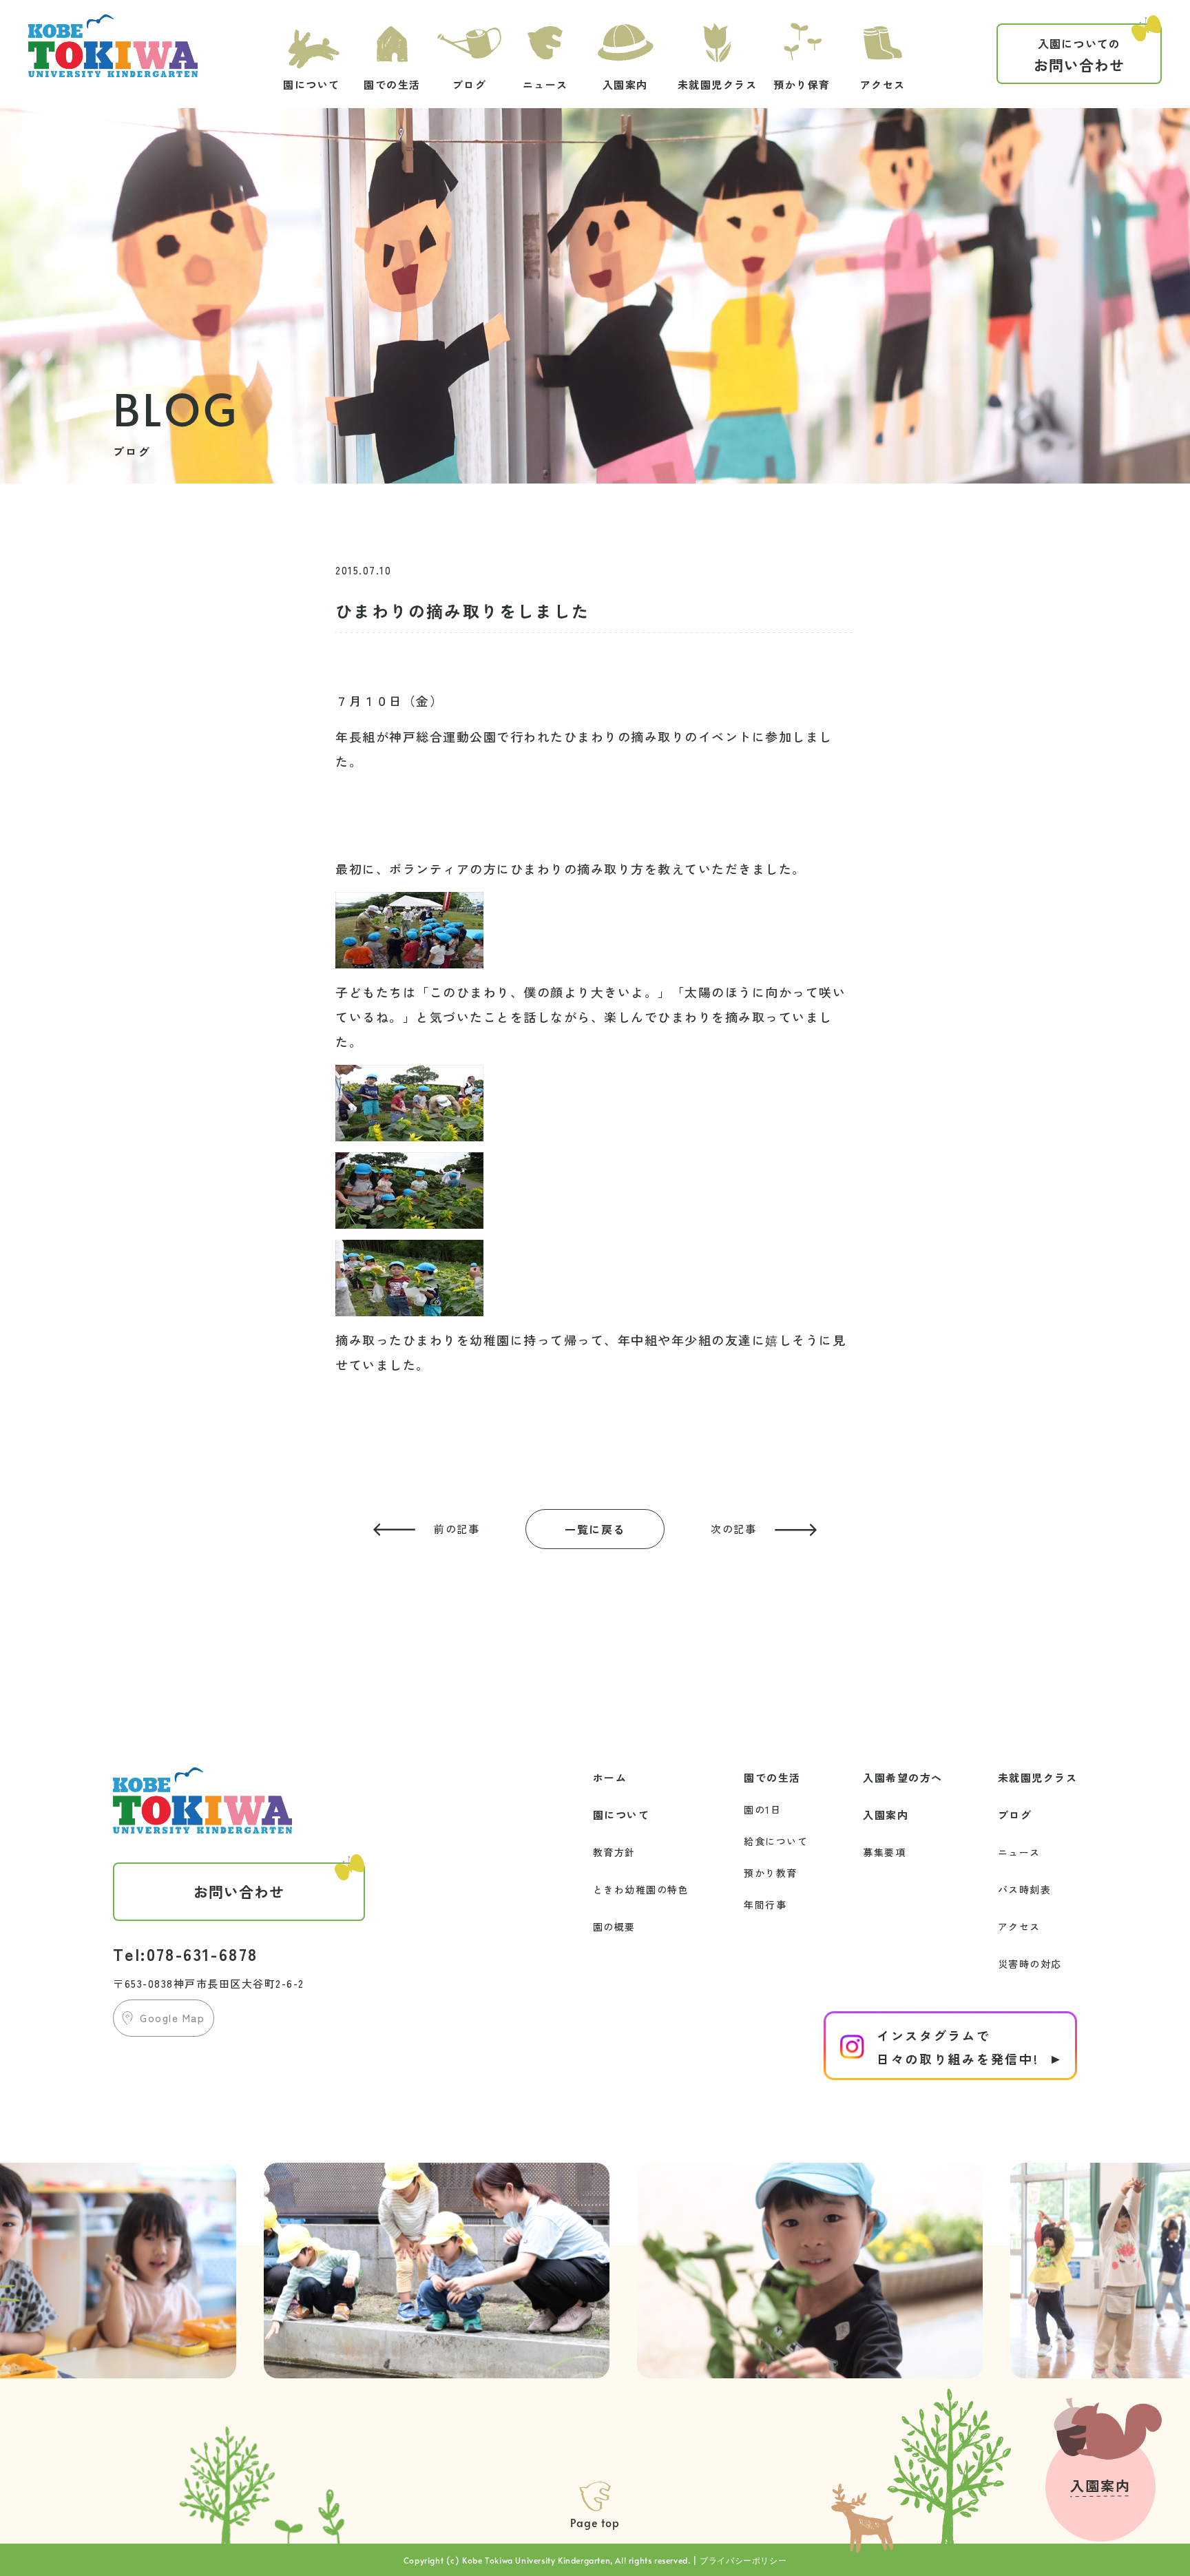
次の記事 (733, 1529)
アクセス (1019, 1926)
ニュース (1019, 1852)
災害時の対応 (1030, 1964)
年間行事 (765, 1904)
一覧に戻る (595, 1529)
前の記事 (457, 1529)
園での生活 (772, 1777)
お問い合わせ (1079, 55)
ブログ (1015, 1815)
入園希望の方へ (903, 1777)
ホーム (610, 1777)
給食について (776, 1841)
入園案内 (886, 1815)
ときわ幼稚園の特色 (641, 1889)
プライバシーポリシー (743, 2560)
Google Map (172, 2018)
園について (622, 1815)
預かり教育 (771, 1873)
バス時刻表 (1025, 1889)
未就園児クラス (1038, 1777)
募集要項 (884, 1852)
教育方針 (614, 1852)
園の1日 (762, 1809)
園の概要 (614, 1926)
